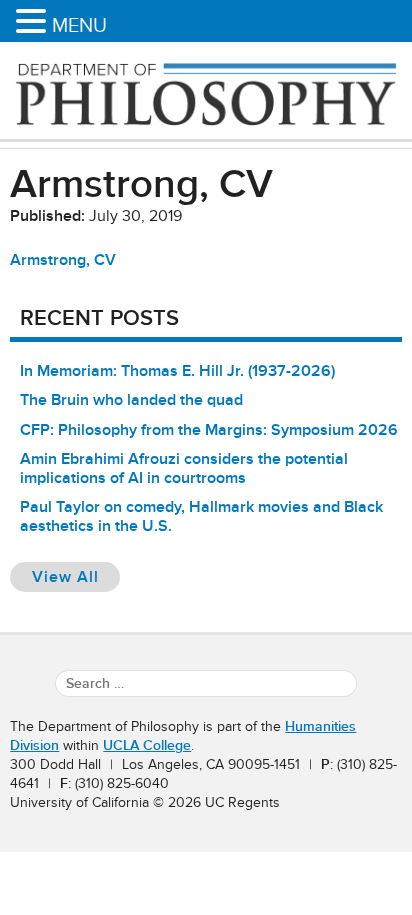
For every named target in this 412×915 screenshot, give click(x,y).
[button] (34, 22)
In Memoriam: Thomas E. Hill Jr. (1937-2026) (177, 371)
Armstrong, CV (63, 260)
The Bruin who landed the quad (131, 400)
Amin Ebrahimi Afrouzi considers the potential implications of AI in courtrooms (184, 468)
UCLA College (147, 745)
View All (76, 576)
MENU (79, 25)
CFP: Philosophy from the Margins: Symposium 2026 (209, 430)
